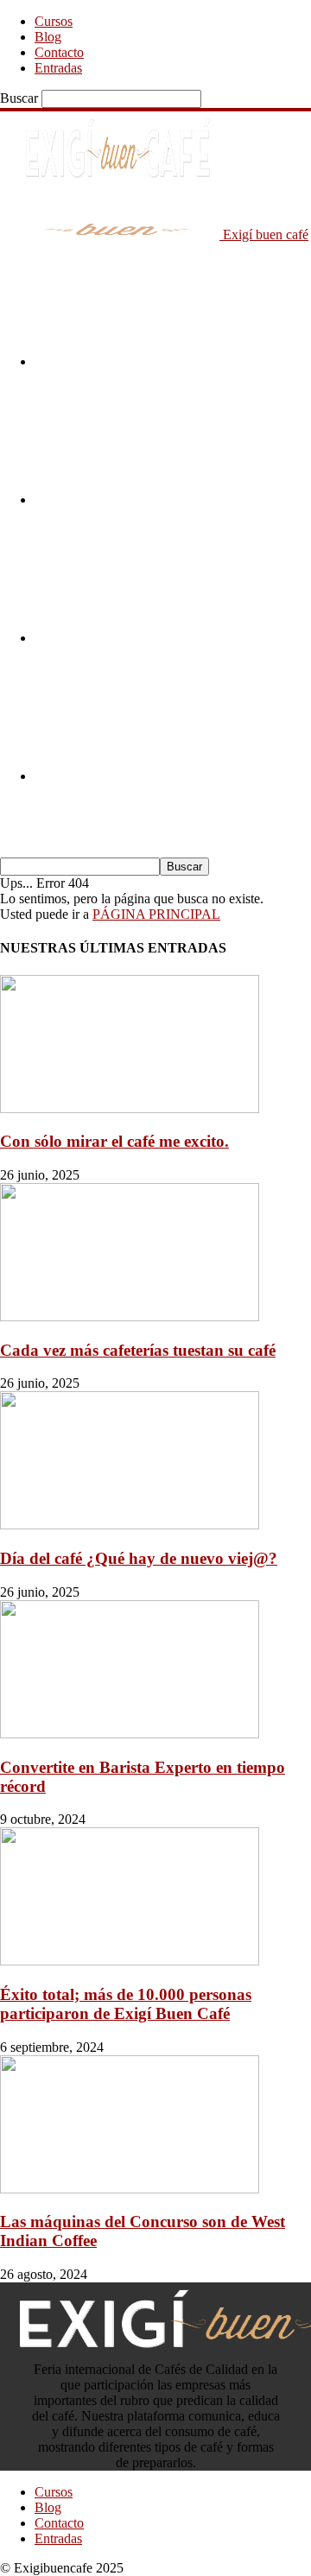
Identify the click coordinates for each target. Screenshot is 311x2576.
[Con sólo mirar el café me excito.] (130, 1108)
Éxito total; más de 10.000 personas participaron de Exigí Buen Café (126, 2004)
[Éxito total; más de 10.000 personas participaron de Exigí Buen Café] (130, 1961)
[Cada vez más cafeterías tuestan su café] (130, 1316)
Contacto (59, 52)
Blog (48, 37)
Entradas (58, 68)
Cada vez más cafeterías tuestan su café (138, 1350)
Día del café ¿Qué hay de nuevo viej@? (139, 1558)
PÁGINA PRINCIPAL (156, 914)
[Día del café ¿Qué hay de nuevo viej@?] (130, 1525)
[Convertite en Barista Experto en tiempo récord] (130, 1734)
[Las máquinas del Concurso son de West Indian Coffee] (130, 2189)
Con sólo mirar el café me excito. (114, 1141)
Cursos (54, 21)
